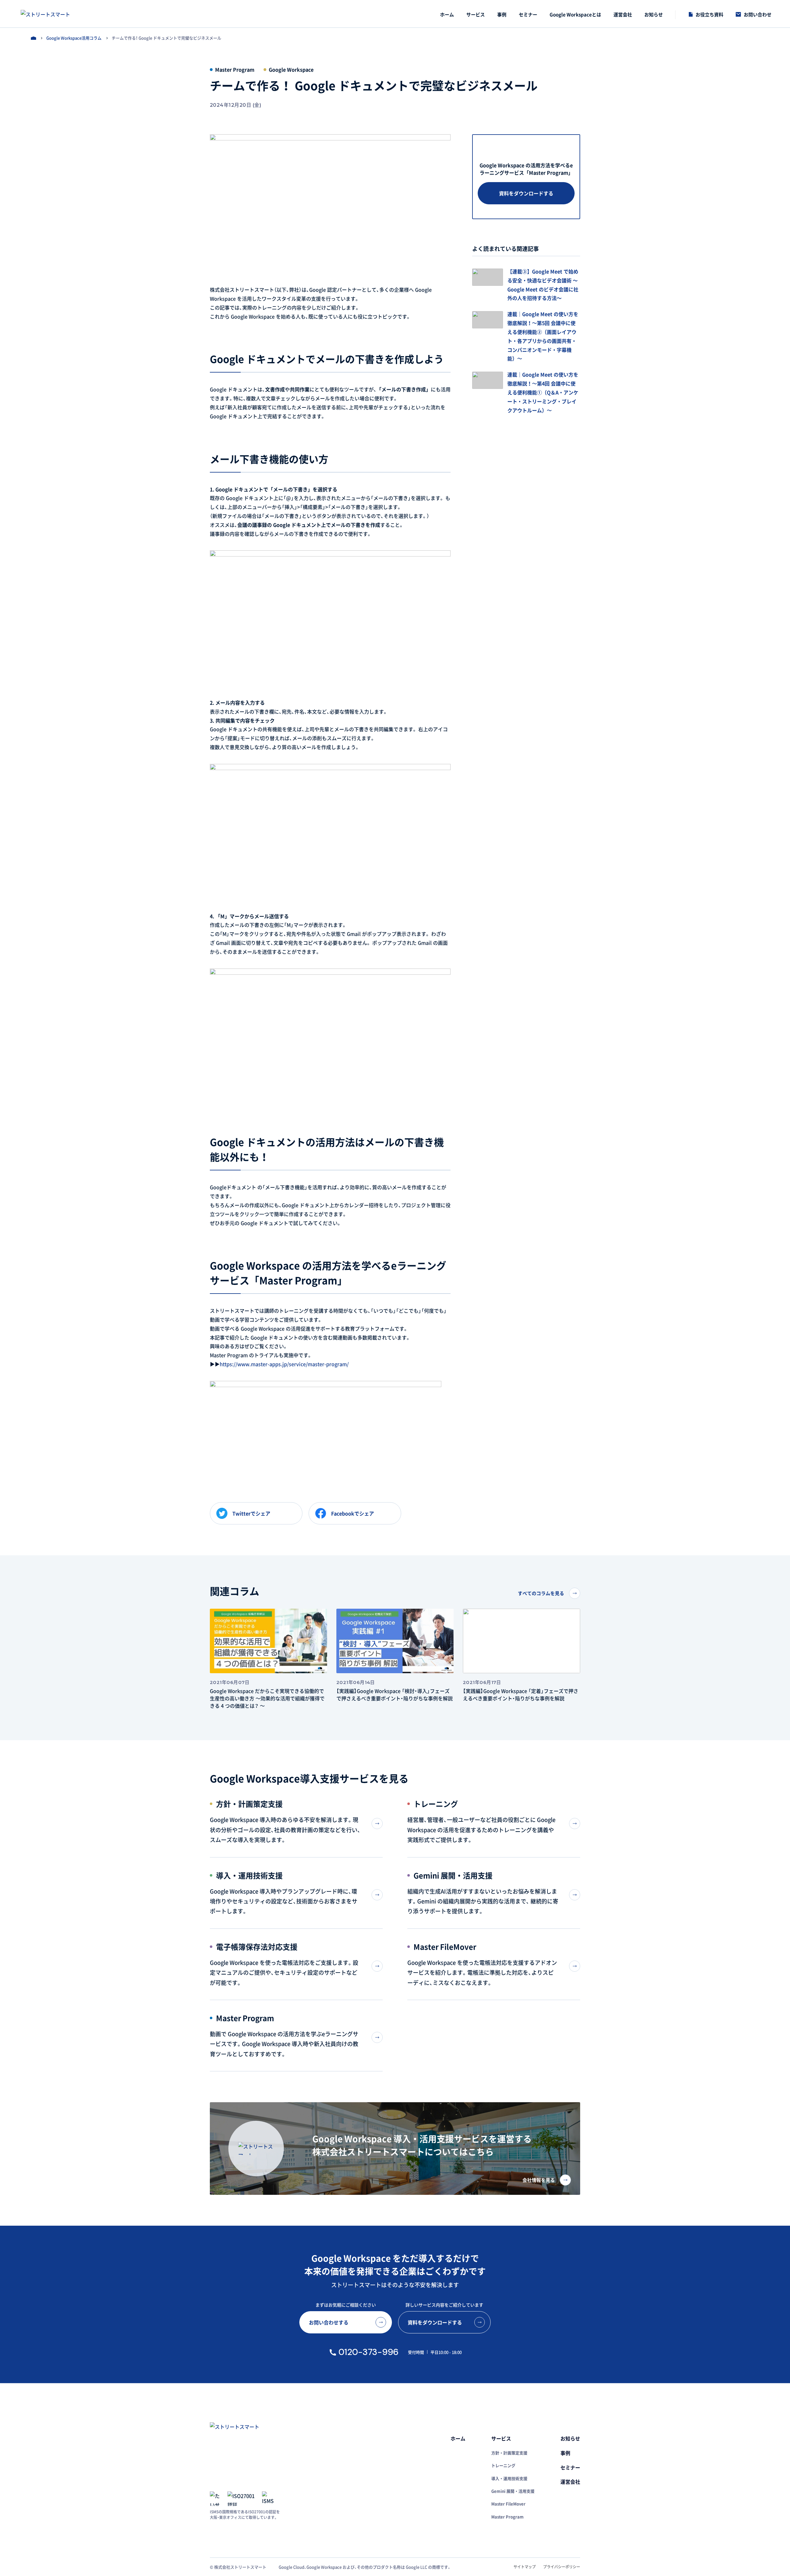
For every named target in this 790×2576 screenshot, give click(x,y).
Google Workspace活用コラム (74, 38)
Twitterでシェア (251, 1513)
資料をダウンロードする (526, 193)
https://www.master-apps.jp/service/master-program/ (284, 1364)
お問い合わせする (329, 2322)
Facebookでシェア (353, 1513)
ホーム (33, 38)
